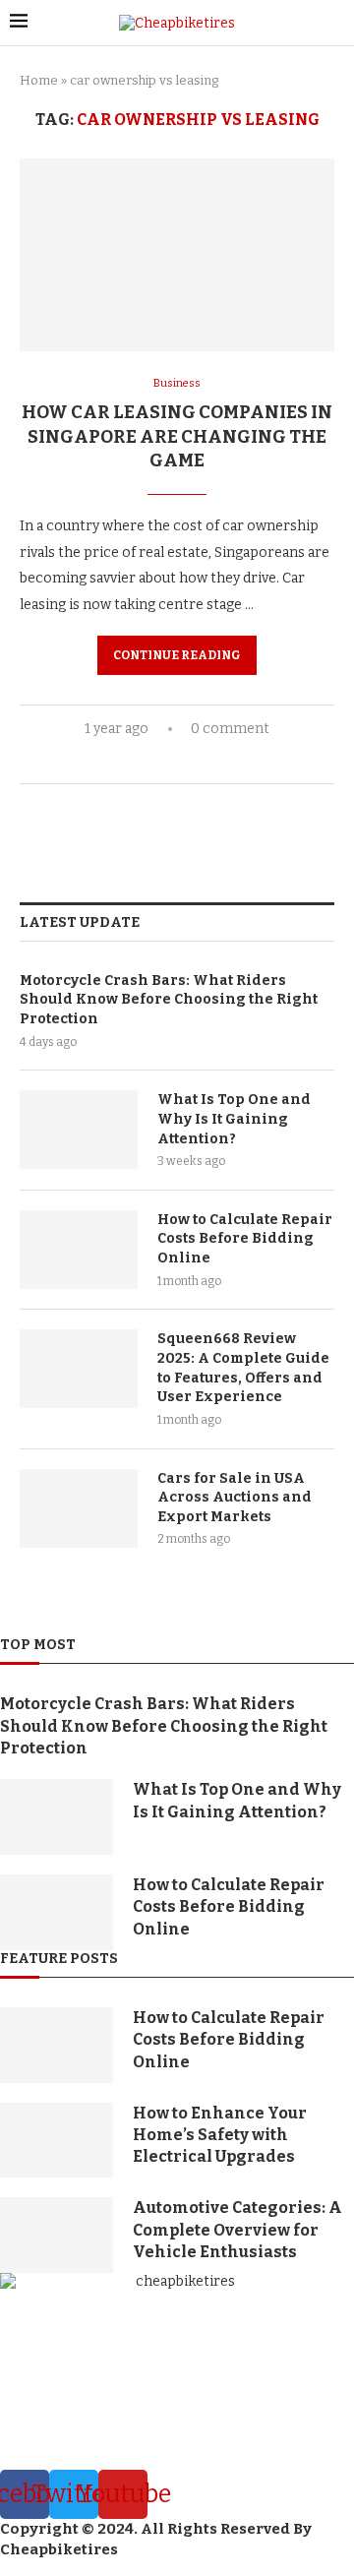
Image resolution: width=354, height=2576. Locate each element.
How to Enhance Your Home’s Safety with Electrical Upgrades (220, 2135)
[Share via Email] (215, 760)
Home (39, 80)
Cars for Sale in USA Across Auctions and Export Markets (235, 1498)
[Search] (334, 23)
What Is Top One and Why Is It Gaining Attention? (234, 1119)
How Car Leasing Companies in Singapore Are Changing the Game (177, 436)
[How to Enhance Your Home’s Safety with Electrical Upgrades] (57, 2141)
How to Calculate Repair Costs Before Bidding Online (245, 1239)
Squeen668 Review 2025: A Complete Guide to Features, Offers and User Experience (243, 1368)
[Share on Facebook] (153, 760)
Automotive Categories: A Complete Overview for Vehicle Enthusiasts (237, 2230)
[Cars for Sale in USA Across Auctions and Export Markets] (79, 1508)
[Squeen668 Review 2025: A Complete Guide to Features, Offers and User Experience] (79, 1369)
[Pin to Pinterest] (194, 760)
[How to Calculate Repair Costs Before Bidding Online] (79, 1250)
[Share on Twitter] (174, 760)
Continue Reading (177, 655)
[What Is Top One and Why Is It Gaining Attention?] (79, 1130)
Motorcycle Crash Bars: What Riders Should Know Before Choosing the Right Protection (169, 1000)
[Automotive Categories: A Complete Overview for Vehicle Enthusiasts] (57, 2235)
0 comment (230, 729)
